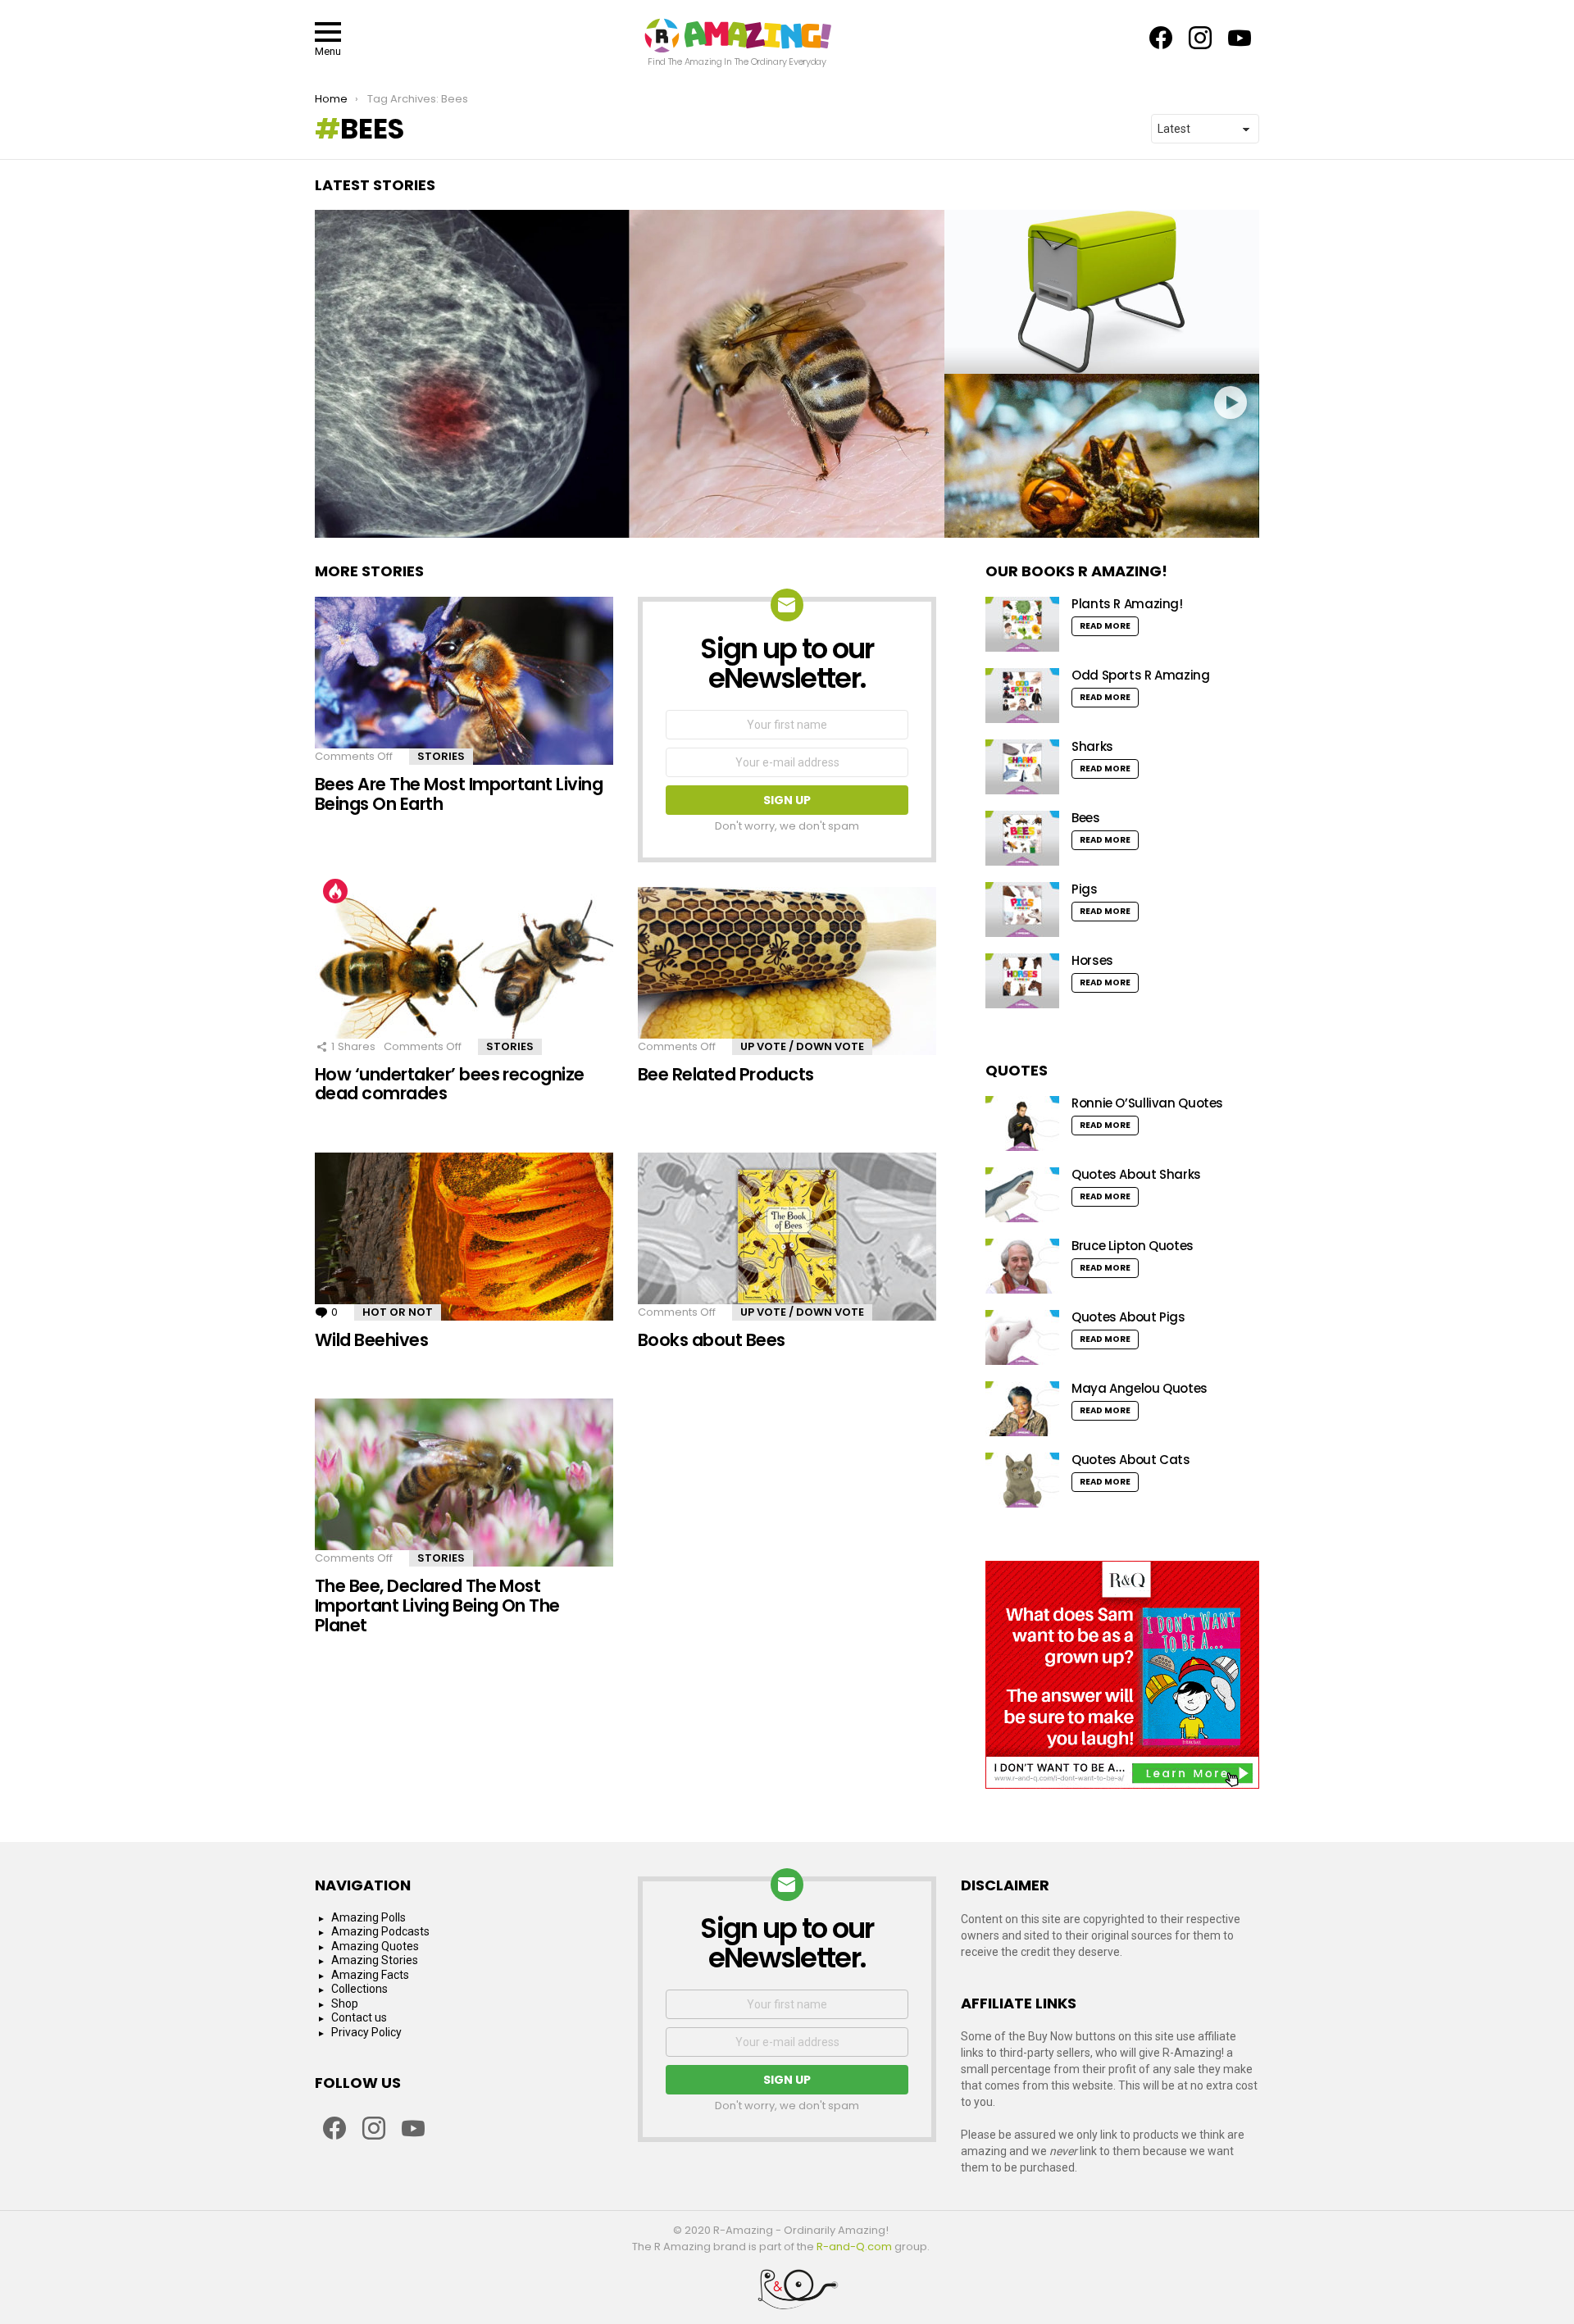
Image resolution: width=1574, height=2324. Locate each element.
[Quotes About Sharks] (1022, 1195)
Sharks (1092, 746)
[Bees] (1022, 838)
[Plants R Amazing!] (1022, 624)
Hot (335, 891)
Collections (359, 1989)
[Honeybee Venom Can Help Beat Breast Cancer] (630, 374)
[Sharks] (1022, 767)
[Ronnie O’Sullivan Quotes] (1022, 1123)
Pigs (1085, 889)
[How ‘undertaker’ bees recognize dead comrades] (464, 971)
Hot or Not (398, 1312)
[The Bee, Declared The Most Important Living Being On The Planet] (464, 1483)
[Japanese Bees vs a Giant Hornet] (1102, 456)
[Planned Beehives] (1102, 292)
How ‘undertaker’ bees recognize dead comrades (450, 1084)
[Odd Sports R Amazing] (1022, 696)
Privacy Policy (366, 2032)
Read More (1105, 626)
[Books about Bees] (787, 1237)
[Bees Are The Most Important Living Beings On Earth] (464, 681)
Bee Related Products (726, 1074)
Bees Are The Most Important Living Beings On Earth (459, 794)
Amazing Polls (368, 1917)
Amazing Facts (370, 1975)
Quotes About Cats (1131, 1460)
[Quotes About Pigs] (1022, 1337)
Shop (345, 2003)
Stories (441, 756)
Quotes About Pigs (1128, 1317)
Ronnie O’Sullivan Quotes (1147, 1103)
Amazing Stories (375, 1960)
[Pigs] (1022, 910)
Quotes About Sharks (1136, 1174)
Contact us (359, 2017)
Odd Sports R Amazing (1141, 675)
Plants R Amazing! (1127, 604)
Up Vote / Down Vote (802, 1046)
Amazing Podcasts (380, 1931)
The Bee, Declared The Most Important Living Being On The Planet (437, 1605)
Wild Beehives (371, 1340)
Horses (1092, 960)
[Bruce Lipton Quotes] (1022, 1266)
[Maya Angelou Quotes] (1022, 1409)
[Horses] (1022, 981)
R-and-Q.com (854, 2247)
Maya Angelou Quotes (1140, 1388)
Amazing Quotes (375, 1946)
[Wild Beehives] (464, 1237)
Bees (1086, 818)
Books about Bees (712, 1340)
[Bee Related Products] (787, 971)
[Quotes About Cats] (1022, 1480)
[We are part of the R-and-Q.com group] (787, 2295)
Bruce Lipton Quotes (1133, 1246)
